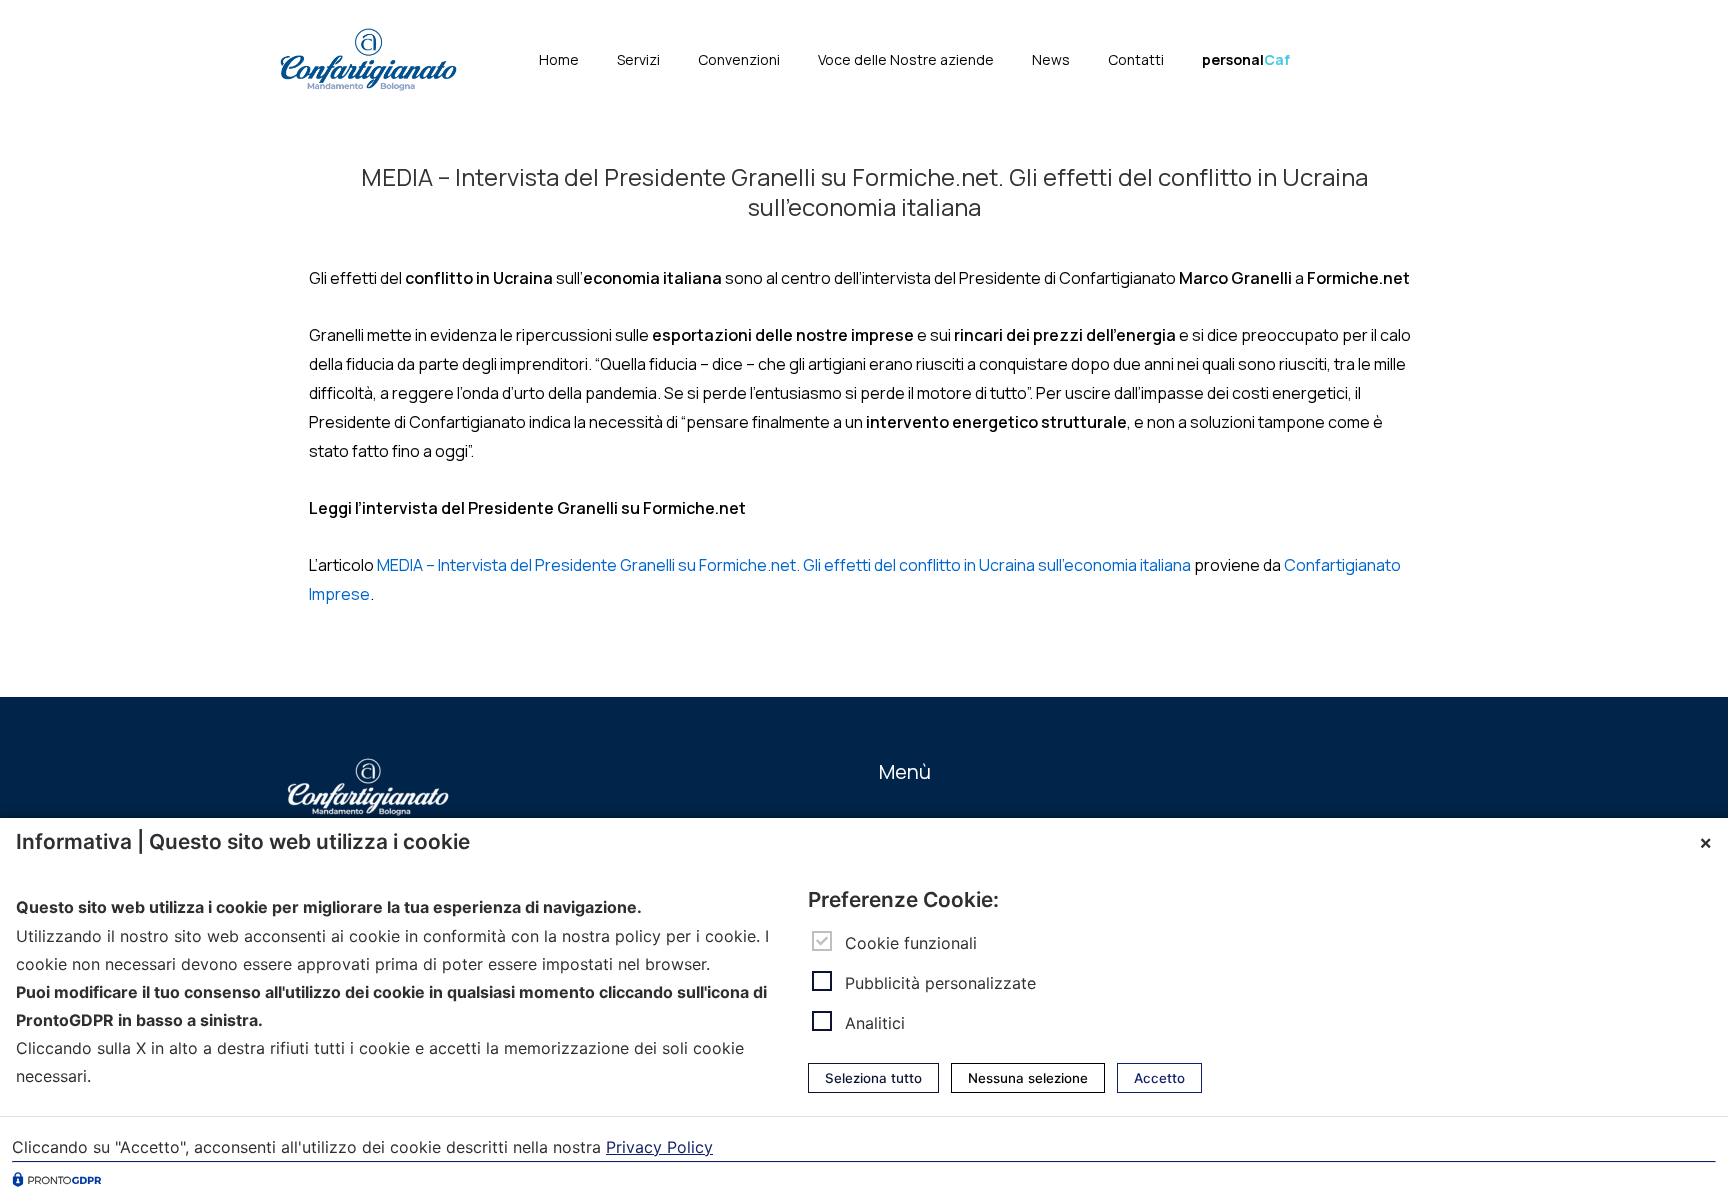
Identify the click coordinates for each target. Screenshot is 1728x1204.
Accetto (1159, 1078)
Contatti (1136, 59)
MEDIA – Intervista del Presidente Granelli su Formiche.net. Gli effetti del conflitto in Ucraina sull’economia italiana (784, 565)
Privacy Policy (659, 1147)
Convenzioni (739, 59)
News (1051, 59)
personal (1246, 59)
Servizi (638, 59)
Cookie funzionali (911, 942)
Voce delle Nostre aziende (906, 59)
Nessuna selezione (1028, 1078)
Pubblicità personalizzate (940, 983)
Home (559, 59)
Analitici (875, 1023)
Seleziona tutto (873, 1078)
